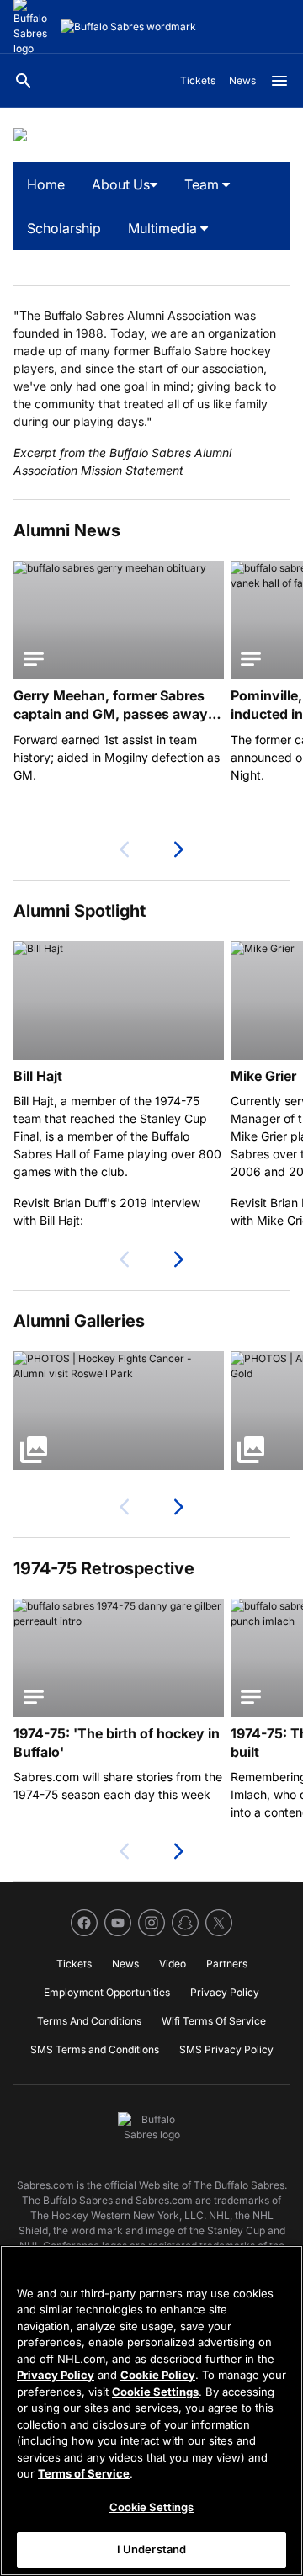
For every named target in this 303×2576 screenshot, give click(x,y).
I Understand (152, 2549)
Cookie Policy (158, 2375)
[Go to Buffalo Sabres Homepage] (128, 27)
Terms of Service (84, 2473)
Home (46, 184)
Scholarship (64, 228)
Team (203, 184)
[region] (151, 2411)
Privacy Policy (56, 2375)
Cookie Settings (155, 2392)
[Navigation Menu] (279, 81)
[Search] (24, 81)
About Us (121, 184)
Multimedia (164, 228)
